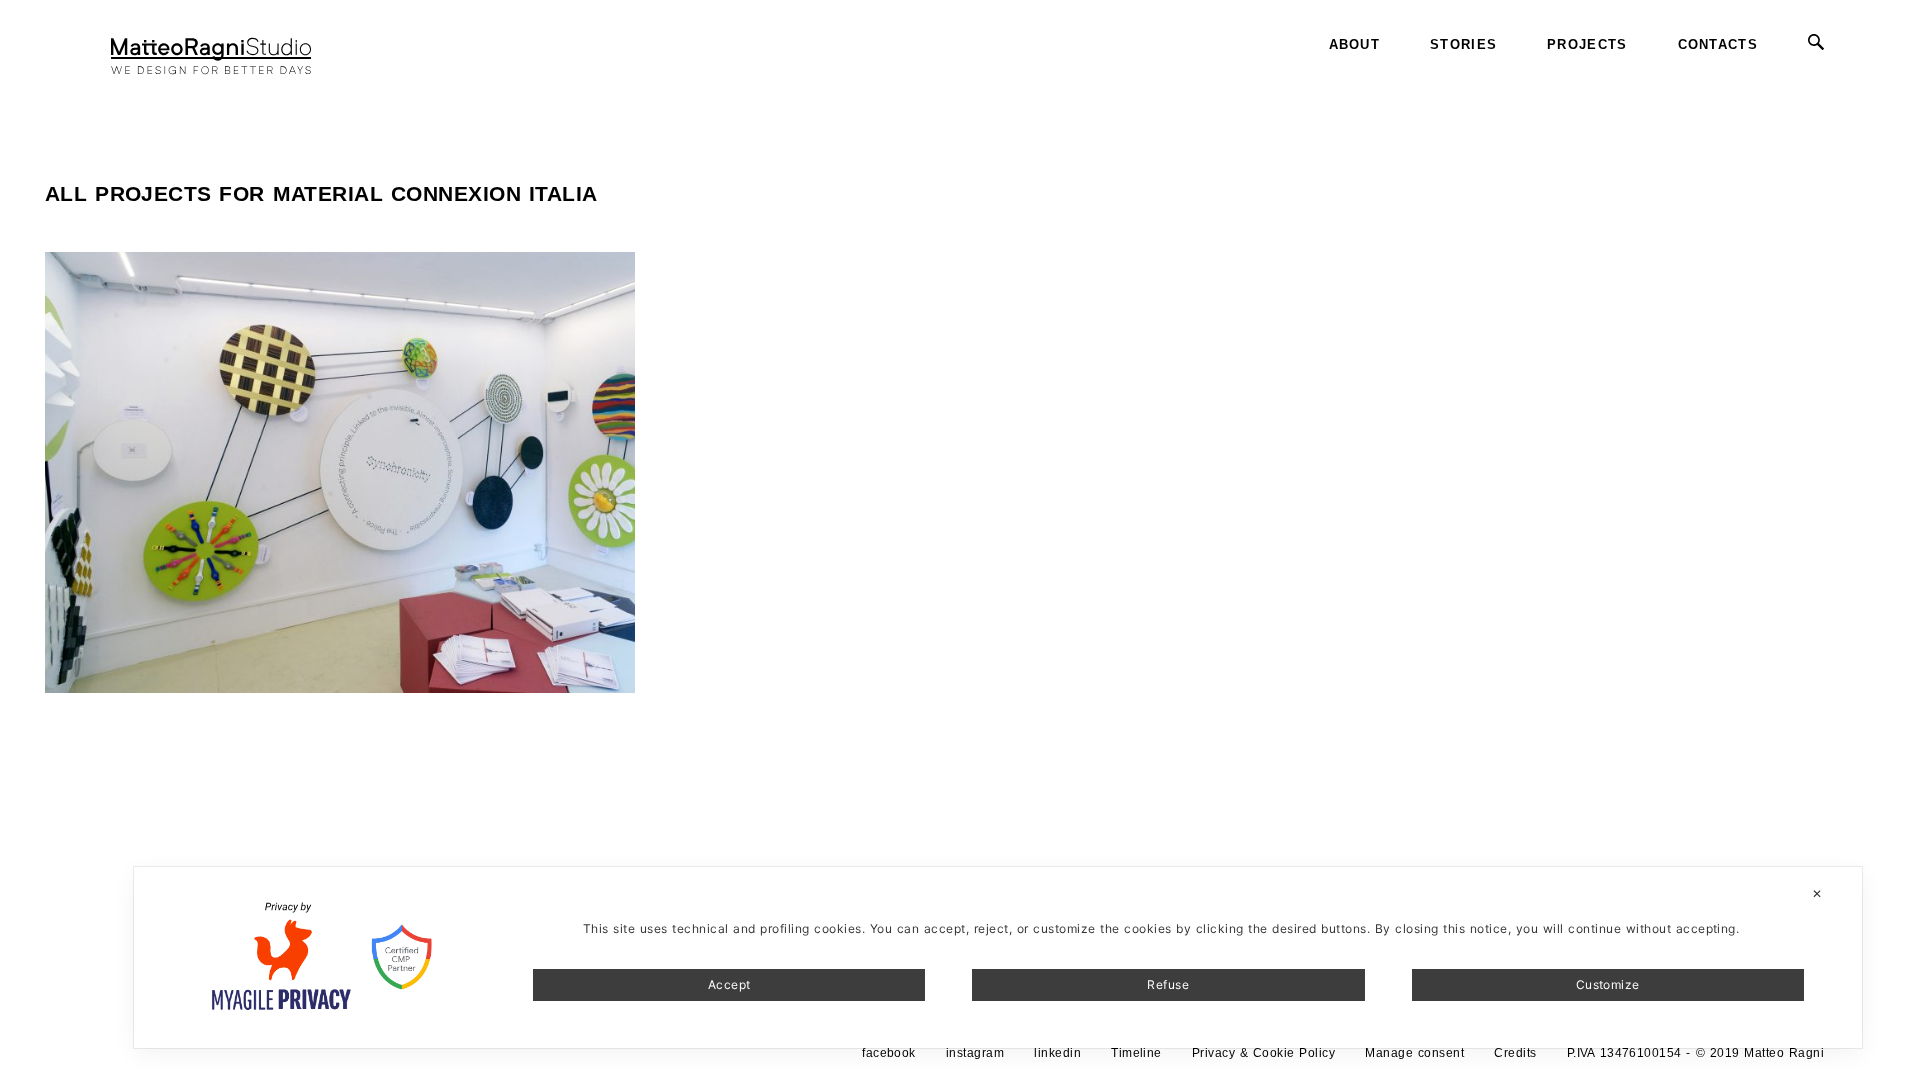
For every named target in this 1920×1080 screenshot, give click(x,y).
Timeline (1136, 1053)
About (1355, 44)
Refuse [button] (1168, 984)
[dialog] (998, 957)
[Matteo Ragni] (211, 45)
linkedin (1057, 1053)
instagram (975, 1053)
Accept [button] (729, 984)
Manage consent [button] (1414, 1053)
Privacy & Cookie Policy (1263, 1053)
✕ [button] (1817, 893)
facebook (889, 1053)
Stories (1463, 44)
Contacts (1718, 44)
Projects (1587, 44)
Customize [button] (1608, 984)
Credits (1515, 1053)
